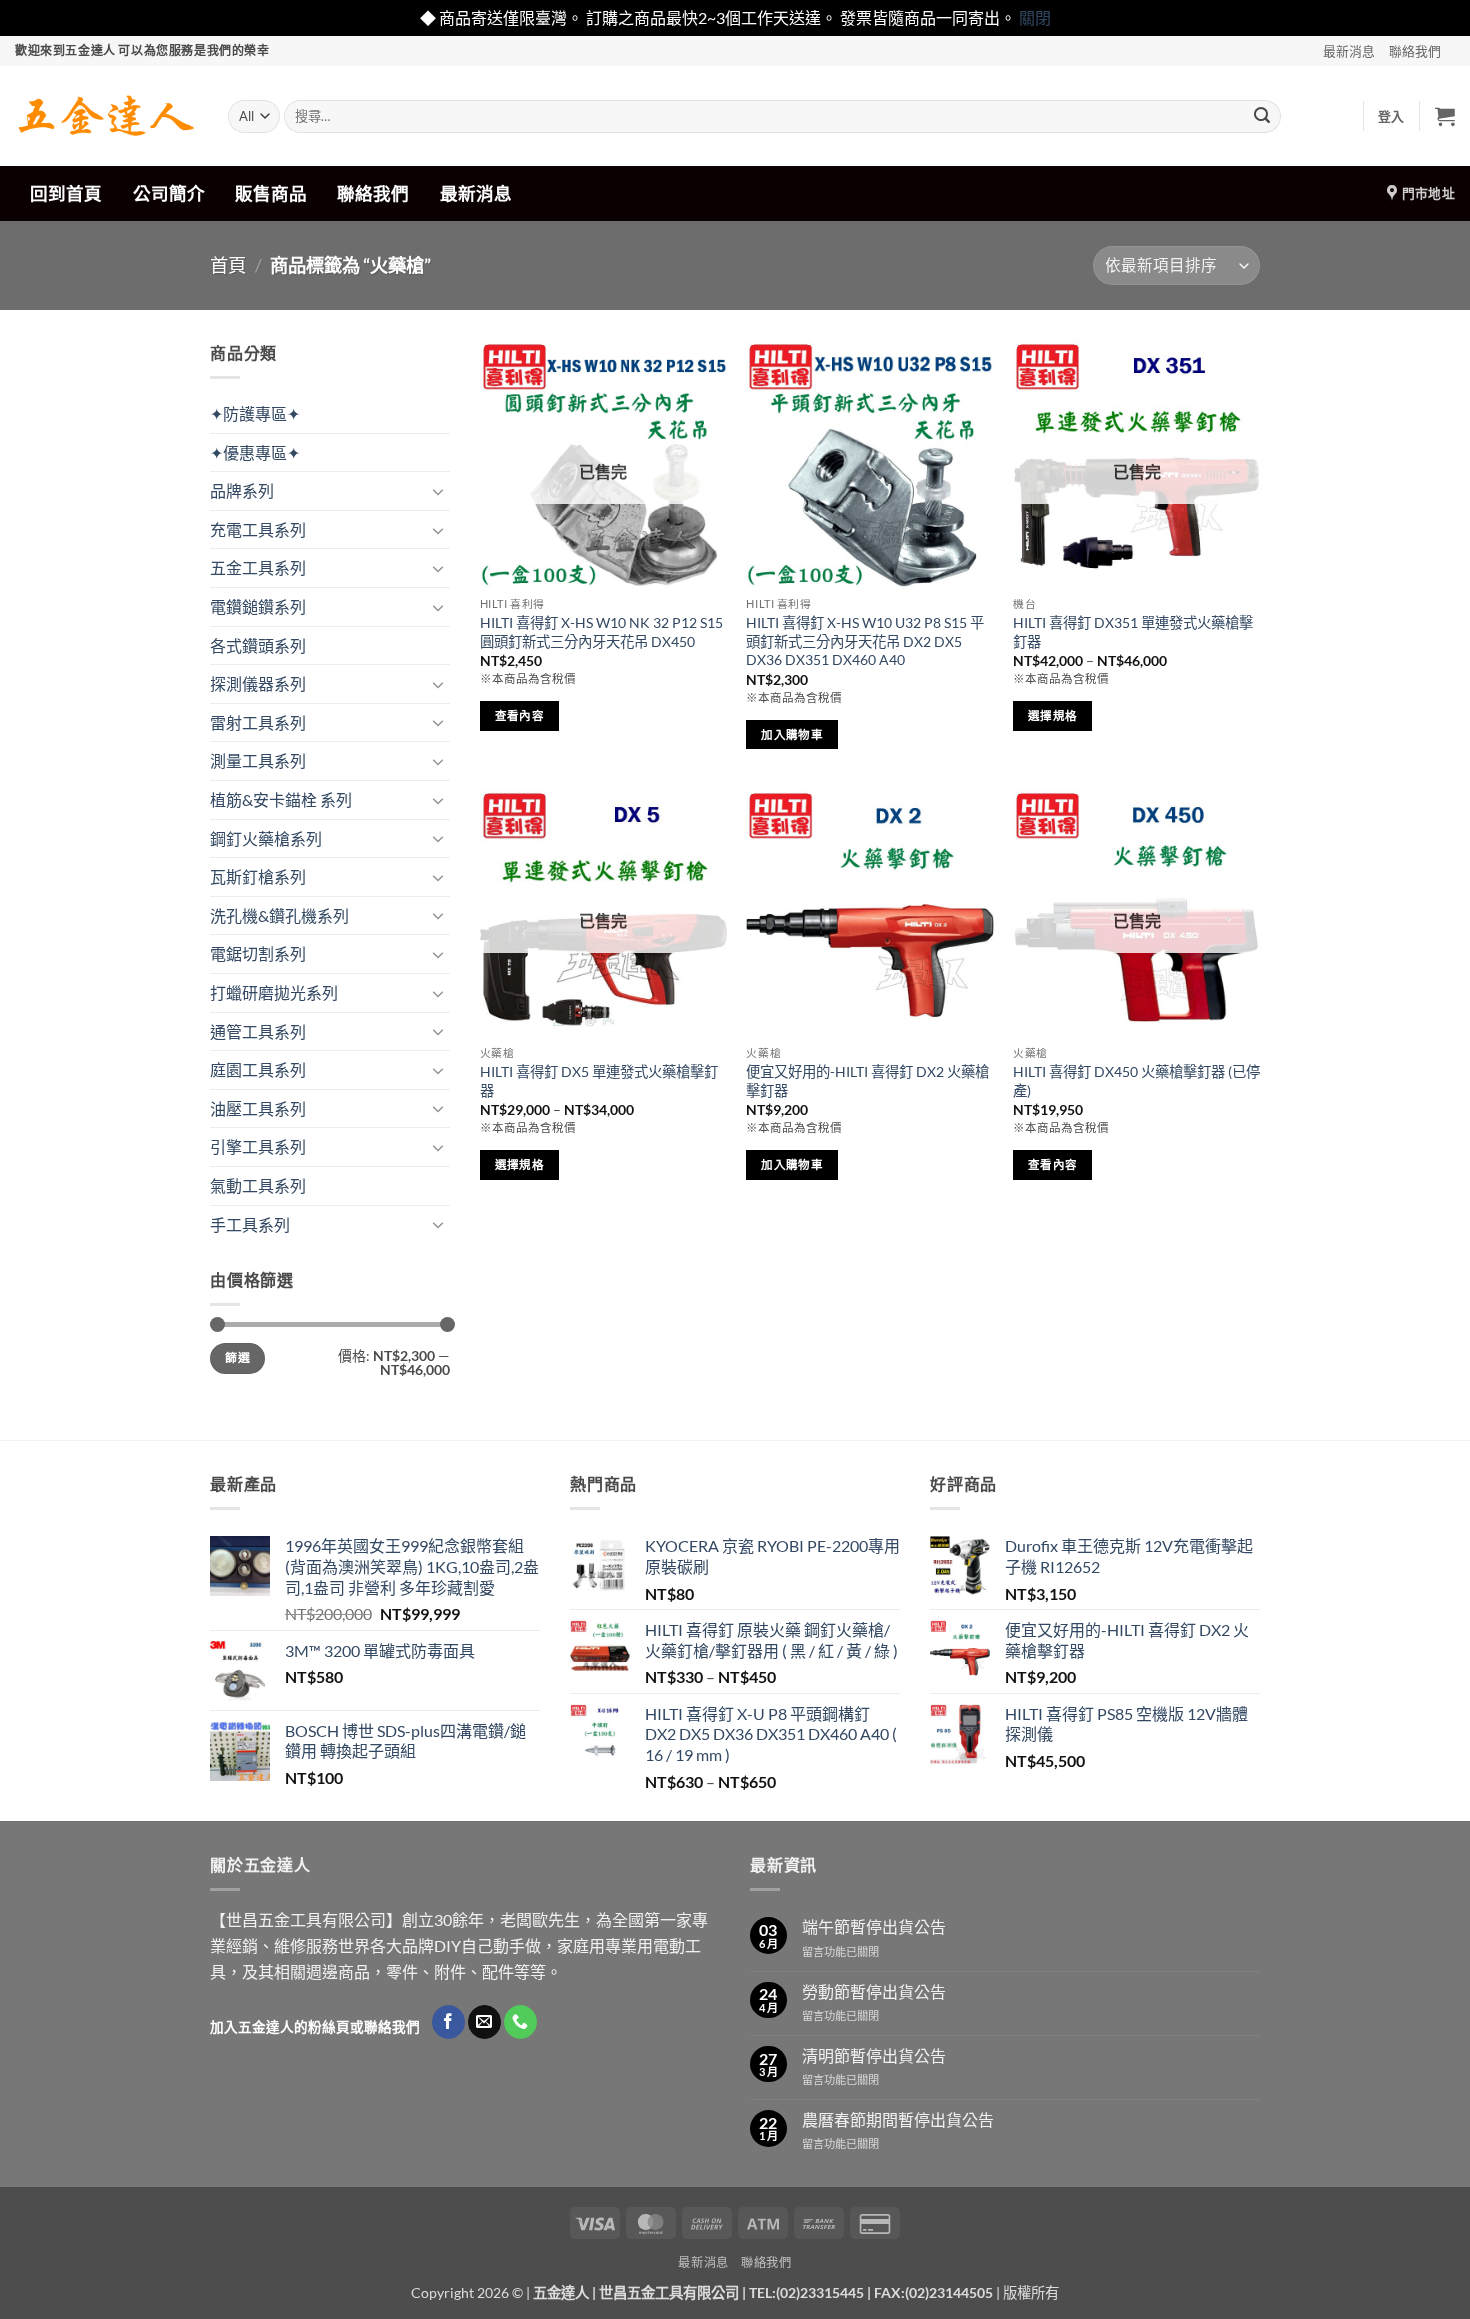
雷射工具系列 (258, 722)
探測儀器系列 (258, 683)
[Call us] (520, 2022)
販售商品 (271, 193)
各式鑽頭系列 (258, 645)
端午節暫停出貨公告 (874, 1926)
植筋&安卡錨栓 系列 (281, 799)
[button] (1391, 116)
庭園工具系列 (258, 1069)
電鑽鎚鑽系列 (258, 606)
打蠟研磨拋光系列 (274, 992)
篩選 (237, 1357)
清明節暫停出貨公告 (874, 2055)
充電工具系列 (258, 529)
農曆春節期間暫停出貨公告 (898, 2119)
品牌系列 (242, 490)
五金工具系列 (258, 567)
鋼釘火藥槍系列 (266, 838)
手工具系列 (250, 1224)
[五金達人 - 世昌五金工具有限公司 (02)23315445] (106, 116)
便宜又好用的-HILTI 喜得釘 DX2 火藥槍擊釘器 (867, 1081)
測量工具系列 (258, 760)
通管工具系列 (258, 1031)
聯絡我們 (1415, 51)
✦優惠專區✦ (255, 452)
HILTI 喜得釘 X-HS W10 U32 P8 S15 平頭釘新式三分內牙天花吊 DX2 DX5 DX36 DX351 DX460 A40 (865, 641)
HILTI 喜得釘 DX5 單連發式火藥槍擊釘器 (599, 1081)
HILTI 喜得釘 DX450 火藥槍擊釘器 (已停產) (1136, 1081)
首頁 (228, 265)
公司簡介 (169, 193)
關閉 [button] (1035, 17)
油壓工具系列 (258, 1108)
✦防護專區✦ (255, 413)
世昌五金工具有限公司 (669, 2292)
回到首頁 (66, 193)
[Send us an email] (484, 2022)
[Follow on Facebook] (448, 2022)
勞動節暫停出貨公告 (874, 1991)
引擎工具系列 (258, 1146)
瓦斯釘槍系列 (258, 876)
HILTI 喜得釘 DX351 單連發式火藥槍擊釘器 (1133, 632)
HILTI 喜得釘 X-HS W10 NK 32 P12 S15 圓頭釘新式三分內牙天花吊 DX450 (601, 632)
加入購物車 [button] (792, 734)
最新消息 (1349, 51)
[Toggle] (438, 491)
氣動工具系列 (258, 1185)
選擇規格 (1052, 715)
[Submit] (1262, 116)
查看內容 (519, 715)
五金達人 (561, 2292)
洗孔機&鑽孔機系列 (279, 915)
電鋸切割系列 (258, 953)
